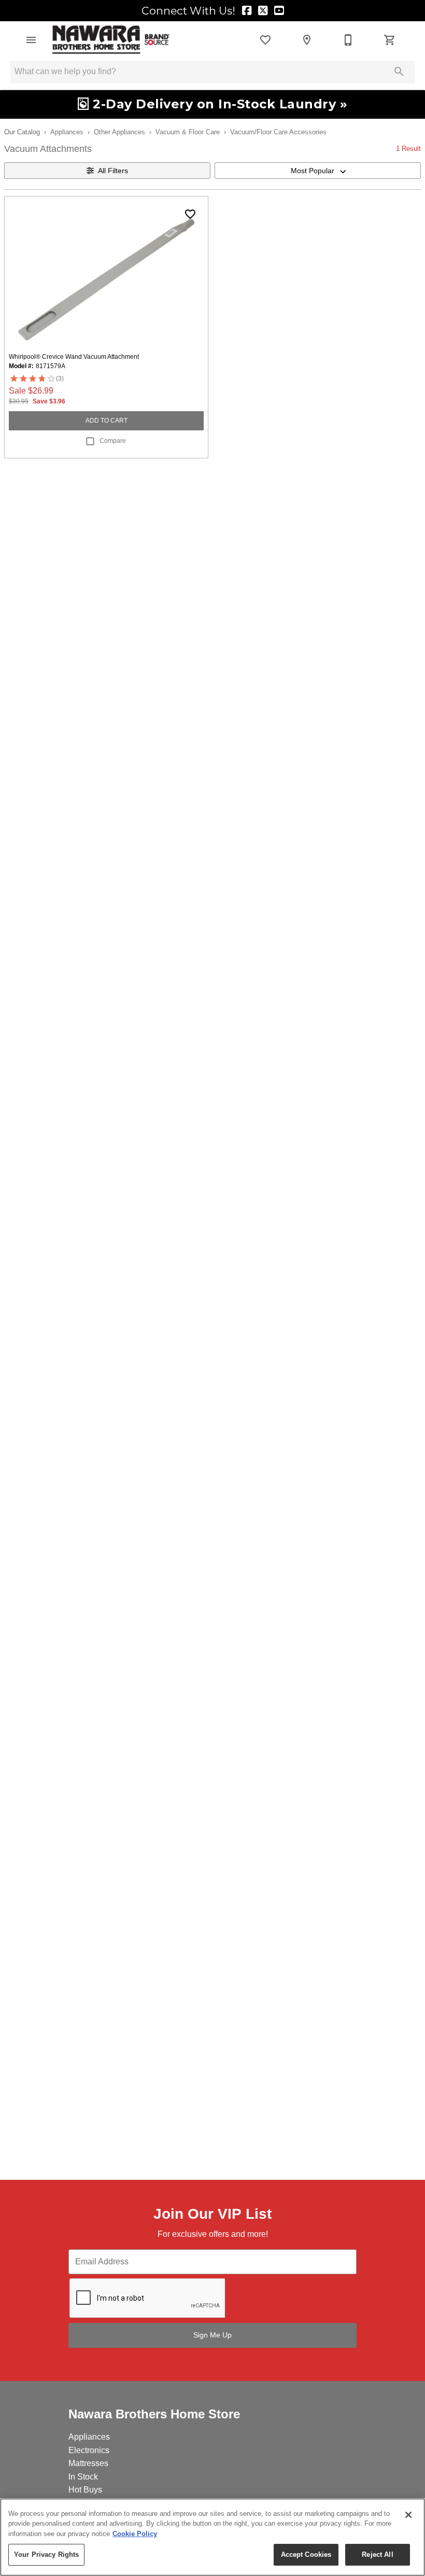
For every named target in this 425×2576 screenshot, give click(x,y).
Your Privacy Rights (46, 2554)
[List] (265, 40)
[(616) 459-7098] (348, 40)
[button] (31, 40)
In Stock (83, 2477)
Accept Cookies (306, 2554)
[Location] (307, 40)
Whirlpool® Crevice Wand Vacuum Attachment (74, 357)
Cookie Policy (135, 2534)
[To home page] (111, 40)
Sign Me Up (212, 2335)
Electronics (89, 2450)
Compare (113, 441)
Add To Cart (107, 421)
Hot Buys (85, 2490)
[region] (212, 2537)
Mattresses (88, 2463)
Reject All (377, 2554)
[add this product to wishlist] (190, 214)
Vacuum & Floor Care (188, 132)
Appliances (67, 132)
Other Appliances (119, 132)
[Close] (408, 2515)
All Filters (113, 171)
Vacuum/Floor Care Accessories (278, 132)
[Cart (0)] (390, 40)
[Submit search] (399, 72)
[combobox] (318, 171)
